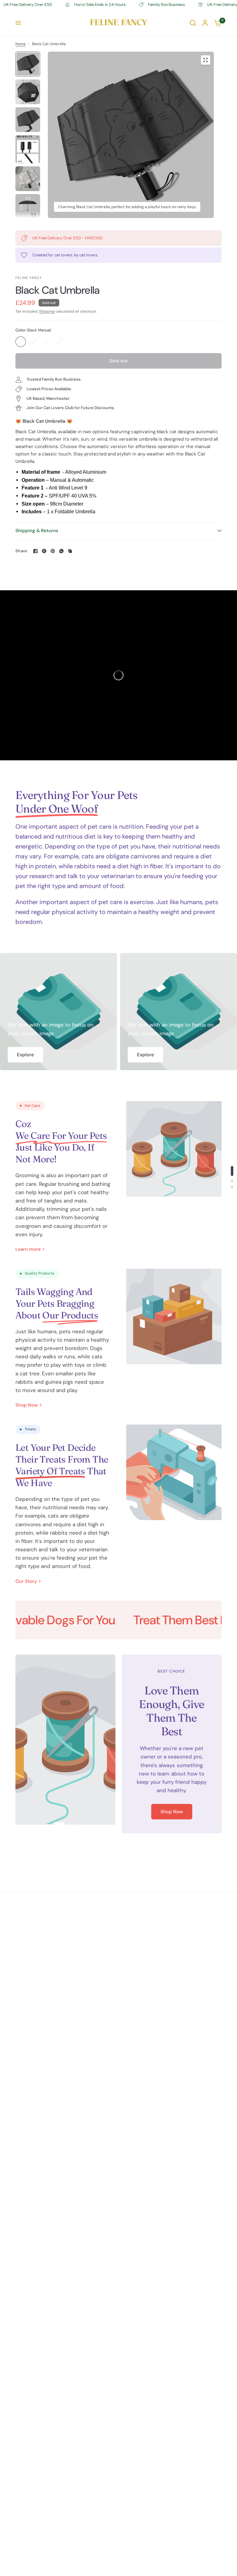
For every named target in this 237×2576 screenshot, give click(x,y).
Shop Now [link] (27, 1405)
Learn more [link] (28, 1249)
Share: (22, 551)
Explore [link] (25, 1055)
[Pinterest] (53, 551)
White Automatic (60, 342)
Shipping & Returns (37, 531)
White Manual (47, 342)
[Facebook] (35, 551)
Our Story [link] (26, 1581)
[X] (44, 551)
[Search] (193, 23)
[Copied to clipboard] (70, 551)
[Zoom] (206, 60)
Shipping (47, 311)
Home (21, 44)
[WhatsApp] (61, 551)
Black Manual (21, 342)
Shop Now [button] (172, 1812)
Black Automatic (34, 342)
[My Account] (205, 23)
